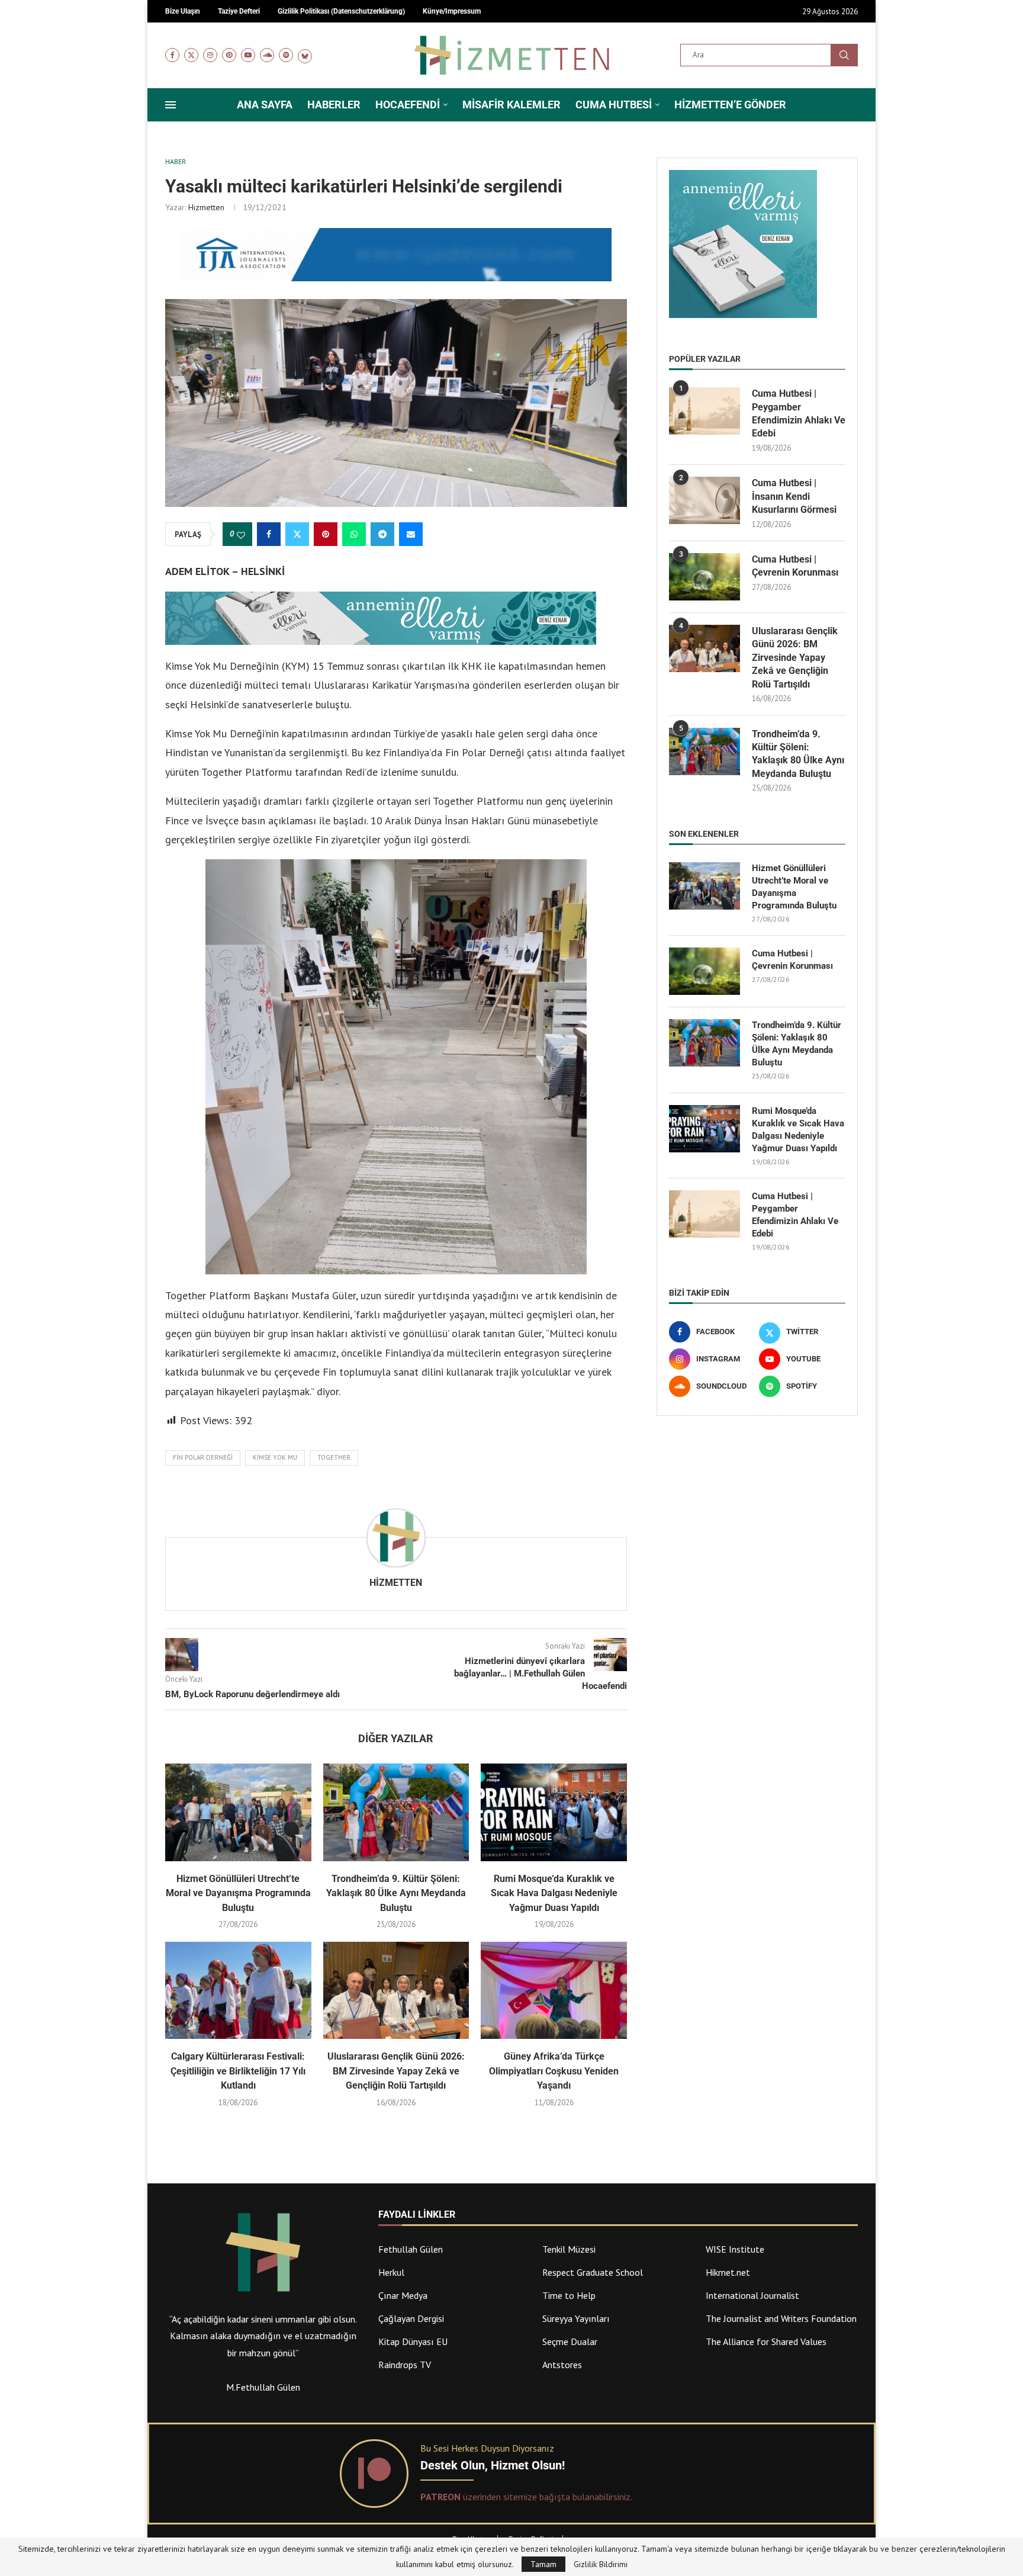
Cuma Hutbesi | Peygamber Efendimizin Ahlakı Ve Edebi (799, 413)
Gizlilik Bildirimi (601, 2564)
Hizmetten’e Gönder (730, 105)
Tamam (543, 2564)
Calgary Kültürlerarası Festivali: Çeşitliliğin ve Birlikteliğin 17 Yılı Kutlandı (238, 2071)
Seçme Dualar (570, 2341)
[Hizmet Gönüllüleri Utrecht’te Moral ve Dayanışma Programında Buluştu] (238, 1812)
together (334, 1457)
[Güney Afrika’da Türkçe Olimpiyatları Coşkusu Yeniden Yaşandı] (554, 1990)
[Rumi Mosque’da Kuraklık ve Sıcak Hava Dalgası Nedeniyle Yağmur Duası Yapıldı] (554, 1812)
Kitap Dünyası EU (413, 2341)
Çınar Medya (403, 2295)
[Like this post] (241, 535)
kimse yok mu (275, 1457)
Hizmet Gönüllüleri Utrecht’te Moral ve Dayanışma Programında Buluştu (238, 1893)
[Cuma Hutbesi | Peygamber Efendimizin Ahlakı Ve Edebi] (704, 411)
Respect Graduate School (593, 2272)
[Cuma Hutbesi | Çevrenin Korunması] (704, 577)
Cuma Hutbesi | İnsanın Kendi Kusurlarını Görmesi (794, 496)
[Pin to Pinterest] (326, 534)
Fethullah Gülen (411, 2249)
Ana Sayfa (265, 105)
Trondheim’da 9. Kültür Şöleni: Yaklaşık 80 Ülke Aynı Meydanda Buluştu (396, 1893)
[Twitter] (191, 55)
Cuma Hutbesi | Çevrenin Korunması (795, 566)
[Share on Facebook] (269, 534)
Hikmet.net (728, 2272)
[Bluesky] (305, 55)
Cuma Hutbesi (614, 105)
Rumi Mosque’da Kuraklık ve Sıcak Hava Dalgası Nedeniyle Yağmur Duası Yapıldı (554, 1893)
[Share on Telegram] (382, 534)
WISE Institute (735, 2249)
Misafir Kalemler (511, 105)
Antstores (562, 2365)
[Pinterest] (229, 55)
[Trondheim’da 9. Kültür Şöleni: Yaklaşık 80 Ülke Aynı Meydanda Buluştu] (396, 1812)
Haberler (334, 105)
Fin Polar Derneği (203, 1457)
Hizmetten (206, 207)
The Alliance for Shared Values (766, 2341)
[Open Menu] (170, 105)
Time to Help (569, 2295)
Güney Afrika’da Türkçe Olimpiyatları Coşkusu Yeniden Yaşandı (554, 2071)
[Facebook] (172, 55)
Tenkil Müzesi (569, 2249)
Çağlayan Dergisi (411, 2318)
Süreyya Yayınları (576, 2318)
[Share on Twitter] (297, 534)
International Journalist (752, 2295)
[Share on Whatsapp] (354, 534)
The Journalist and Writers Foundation (781, 2318)
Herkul (391, 2272)
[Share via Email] (411, 534)
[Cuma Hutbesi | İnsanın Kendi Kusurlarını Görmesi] (704, 500)
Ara (844, 55)
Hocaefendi (408, 105)
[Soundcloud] (267, 55)
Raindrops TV (405, 2365)
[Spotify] (286, 55)
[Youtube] (248, 55)
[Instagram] (210, 55)
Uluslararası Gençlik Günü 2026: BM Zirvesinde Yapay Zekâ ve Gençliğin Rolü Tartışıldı (396, 2071)
